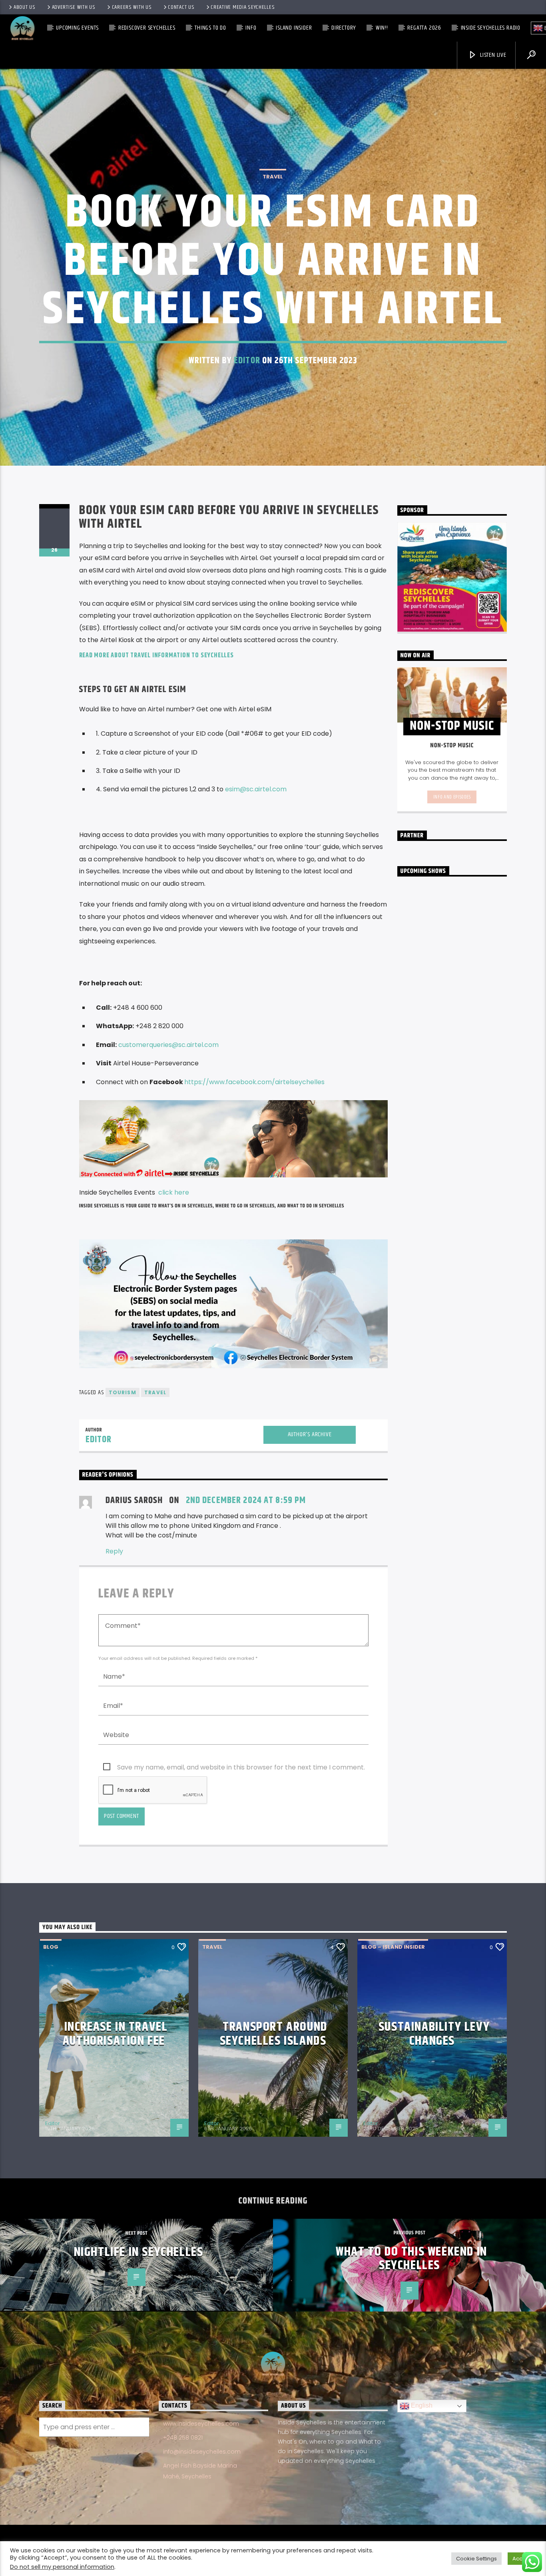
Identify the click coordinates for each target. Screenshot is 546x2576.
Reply (114, 1551)
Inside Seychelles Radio (491, 28)
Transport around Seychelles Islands (274, 2034)
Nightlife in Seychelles (139, 2252)
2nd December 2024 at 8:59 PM (246, 1500)
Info (251, 28)
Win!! (382, 28)
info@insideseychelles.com (202, 2452)
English (421, 2406)
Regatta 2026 (424, 28)
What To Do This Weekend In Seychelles (411, 2259)
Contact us (181, 7)
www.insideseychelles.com (201, 2424)
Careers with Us (132, 7)
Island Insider (294, 28)
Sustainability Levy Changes (434, 2034)
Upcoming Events (77, 28)
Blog (51, 1947)
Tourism (123, 1392)
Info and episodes (452, 797)
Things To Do (210, 28)
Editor (247, 361)
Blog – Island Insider (393, 1947)
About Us (25, 7)
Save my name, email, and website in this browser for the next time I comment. (241, 1767)
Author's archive (310, 1434)
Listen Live (492, 55)
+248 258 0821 (183, 2438)
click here (174, 1192)
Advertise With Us (74, 7)
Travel (273, 177)
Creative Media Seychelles (243, 7)
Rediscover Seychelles (147, 28)
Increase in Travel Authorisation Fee (115, 2034)
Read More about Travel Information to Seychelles (157, 656)
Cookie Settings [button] (476, 2559)
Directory (344, 28)
